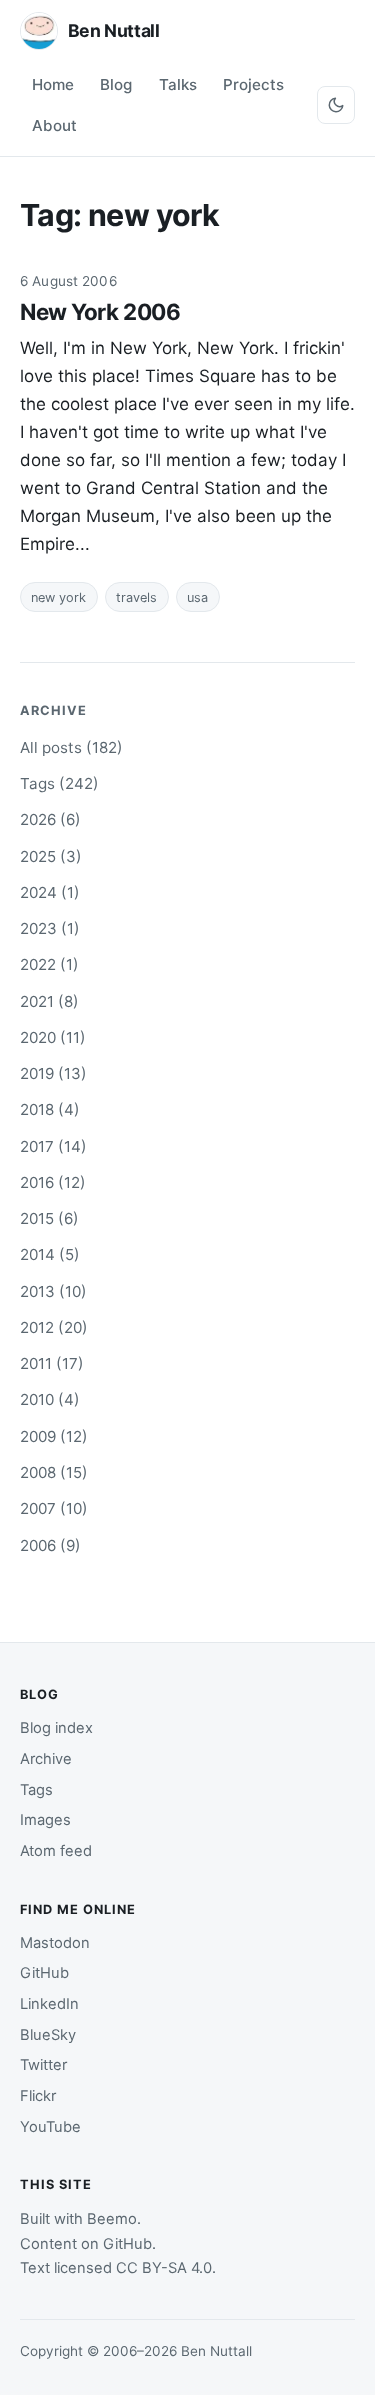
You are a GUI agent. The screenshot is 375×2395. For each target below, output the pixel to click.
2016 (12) (53, 1182)
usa (197, 597)
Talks (178, 84)
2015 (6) (49, 1218)
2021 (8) (49, 1001)
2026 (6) (50, 819)
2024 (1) (50, 892)
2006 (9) (50, 1545)
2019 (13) (53, 1073)
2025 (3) (51, 856)
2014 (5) (50, 1254)
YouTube (50, 2127)
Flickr (38, 2096)
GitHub (44, 1973)
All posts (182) (71, 747)
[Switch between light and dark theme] (336, 105)
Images (45, 1820)
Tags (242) (59, 783)
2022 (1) (49, 964)
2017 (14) (53, 1146)
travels (136, 597)
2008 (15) (54, 1472)
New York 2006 (100, 311)
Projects (253, 84)
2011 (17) (52, 1363)
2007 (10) (54, 1508)
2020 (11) (53, 1037)
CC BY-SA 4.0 (164, 2268)
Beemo (112, 2219)
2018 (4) (50, 1109)
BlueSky (48, 2035)
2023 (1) (50, 928)
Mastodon (55, 1943)
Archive (46, 1759)
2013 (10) (53, 1291)
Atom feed (56, 1851)
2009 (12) (54, 1436)
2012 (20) (54, 1327)
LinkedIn (49, 2004)
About (54, 125)
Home (53, 84)
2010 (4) (50, 1399)
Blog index (56, 1728)
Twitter (43, 2065)
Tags (36, 1790)
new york (58, 597)
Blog (116, 84)
